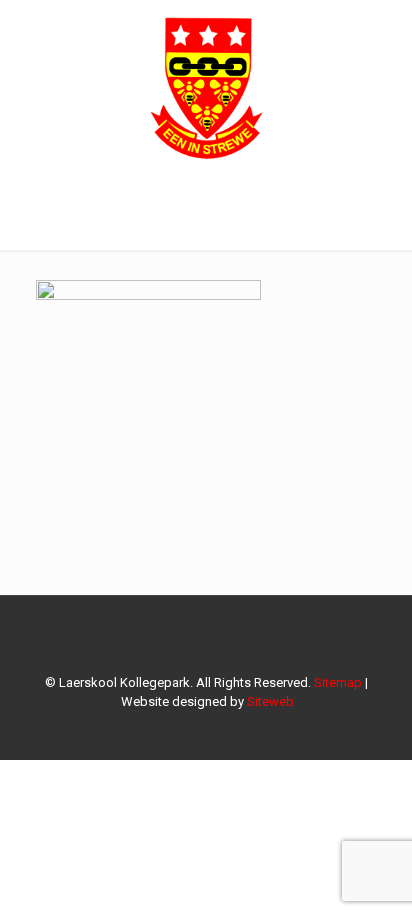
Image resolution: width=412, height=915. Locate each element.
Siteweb (270, 701)
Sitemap (338, 682)
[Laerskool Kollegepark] (206, 85)
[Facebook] (206, 730)
